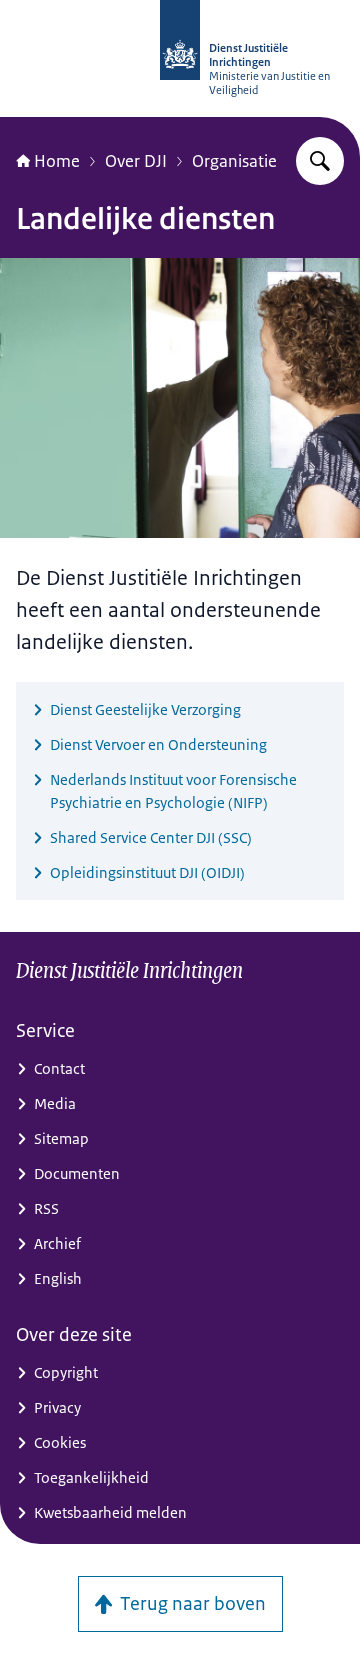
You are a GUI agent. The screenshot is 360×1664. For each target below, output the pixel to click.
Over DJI (136, 161)
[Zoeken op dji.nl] (320, 161)
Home (57, 161)
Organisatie (234, 161)
